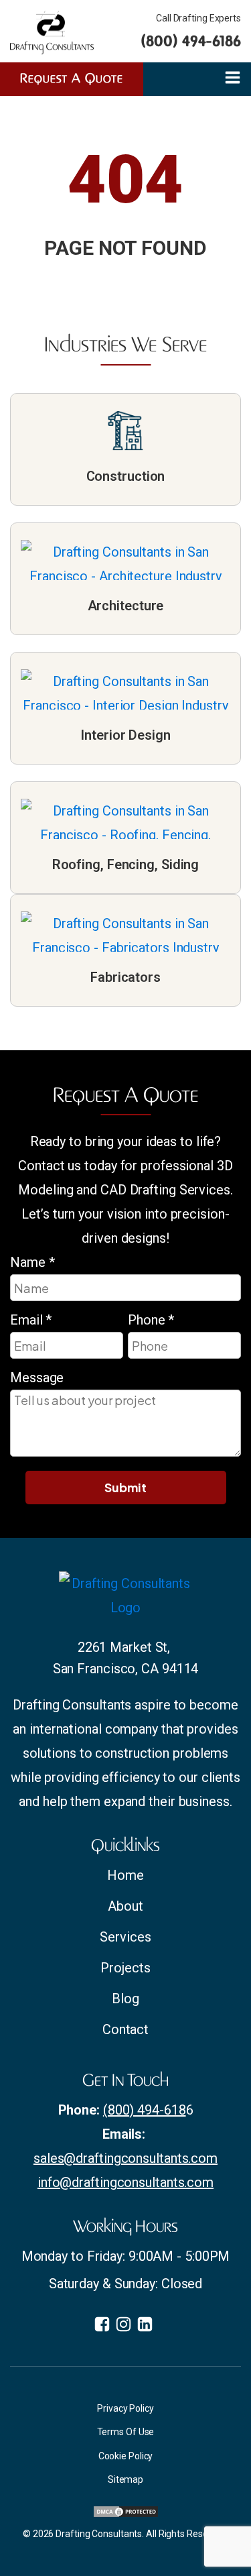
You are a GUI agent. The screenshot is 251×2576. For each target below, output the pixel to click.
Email (31, 1320)
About (125, 1906)
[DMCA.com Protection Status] (126, 2514)
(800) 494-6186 (191, 41)
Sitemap (125, 2479)
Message (37, 1378)
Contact (125, 2029)
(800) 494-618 (145, 2110)
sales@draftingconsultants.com (125, 2158)
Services (125, 1937)
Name (32, 1262)
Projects (125, 1968)
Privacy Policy (125, 2408)
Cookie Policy (126, 2456)
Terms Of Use (126, 2432)
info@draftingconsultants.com (125, 2182)
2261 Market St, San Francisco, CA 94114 (126, 1658)
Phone (151, 1320)
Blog (125, 1999)
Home (125, 1875)
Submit (125, 1487)
